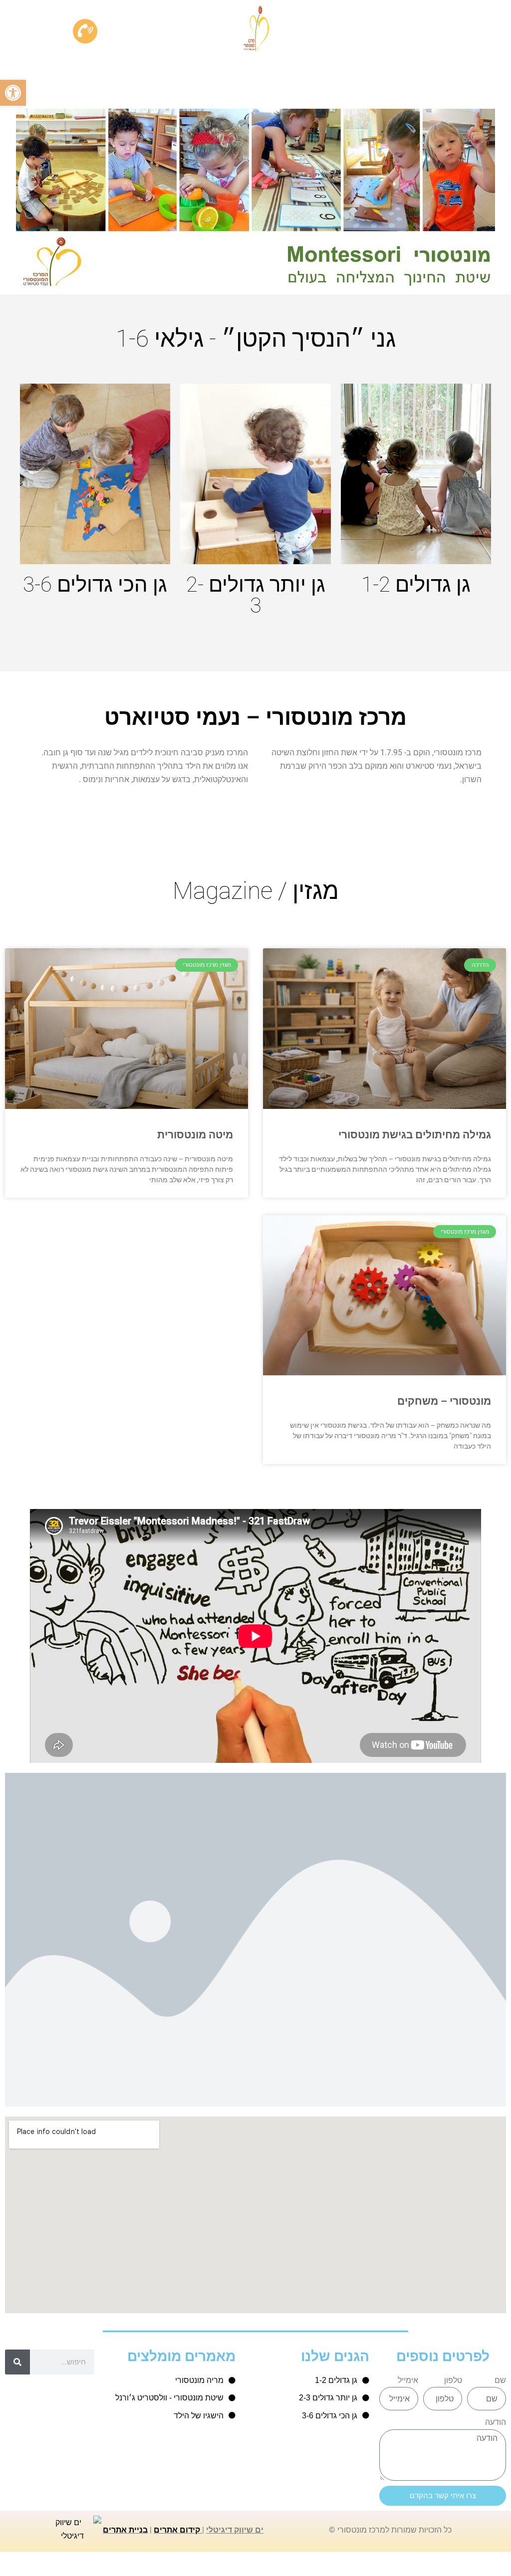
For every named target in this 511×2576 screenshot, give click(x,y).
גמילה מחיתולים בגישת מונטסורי (415, 1135)
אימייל (408, 2380)
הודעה (496, 2422)
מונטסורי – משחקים (444, 1401)
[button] (13, 93)
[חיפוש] (17, 2362)
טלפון (453, 2380)
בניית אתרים (125, 2530)
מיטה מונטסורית (195, 1135)
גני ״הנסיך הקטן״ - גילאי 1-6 (256, 338)
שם (500, 2380)
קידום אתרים (177, 2530)
